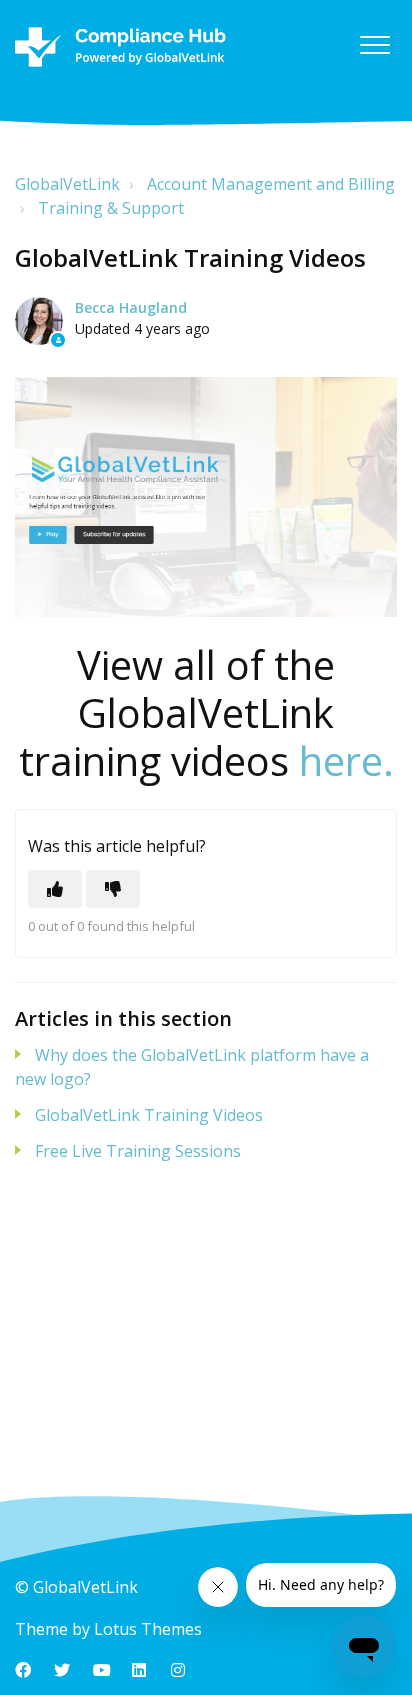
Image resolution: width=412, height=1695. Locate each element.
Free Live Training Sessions (138, 1151)
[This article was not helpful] (113, 889)
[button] (374, 44)
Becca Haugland (131, 307)
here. (346, 760)
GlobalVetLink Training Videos (149, 1115)
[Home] (120, 47)
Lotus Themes (148, 1629)
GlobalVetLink (67, 184)
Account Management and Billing (271, 184)
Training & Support (111, 208)
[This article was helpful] (55, 889)
